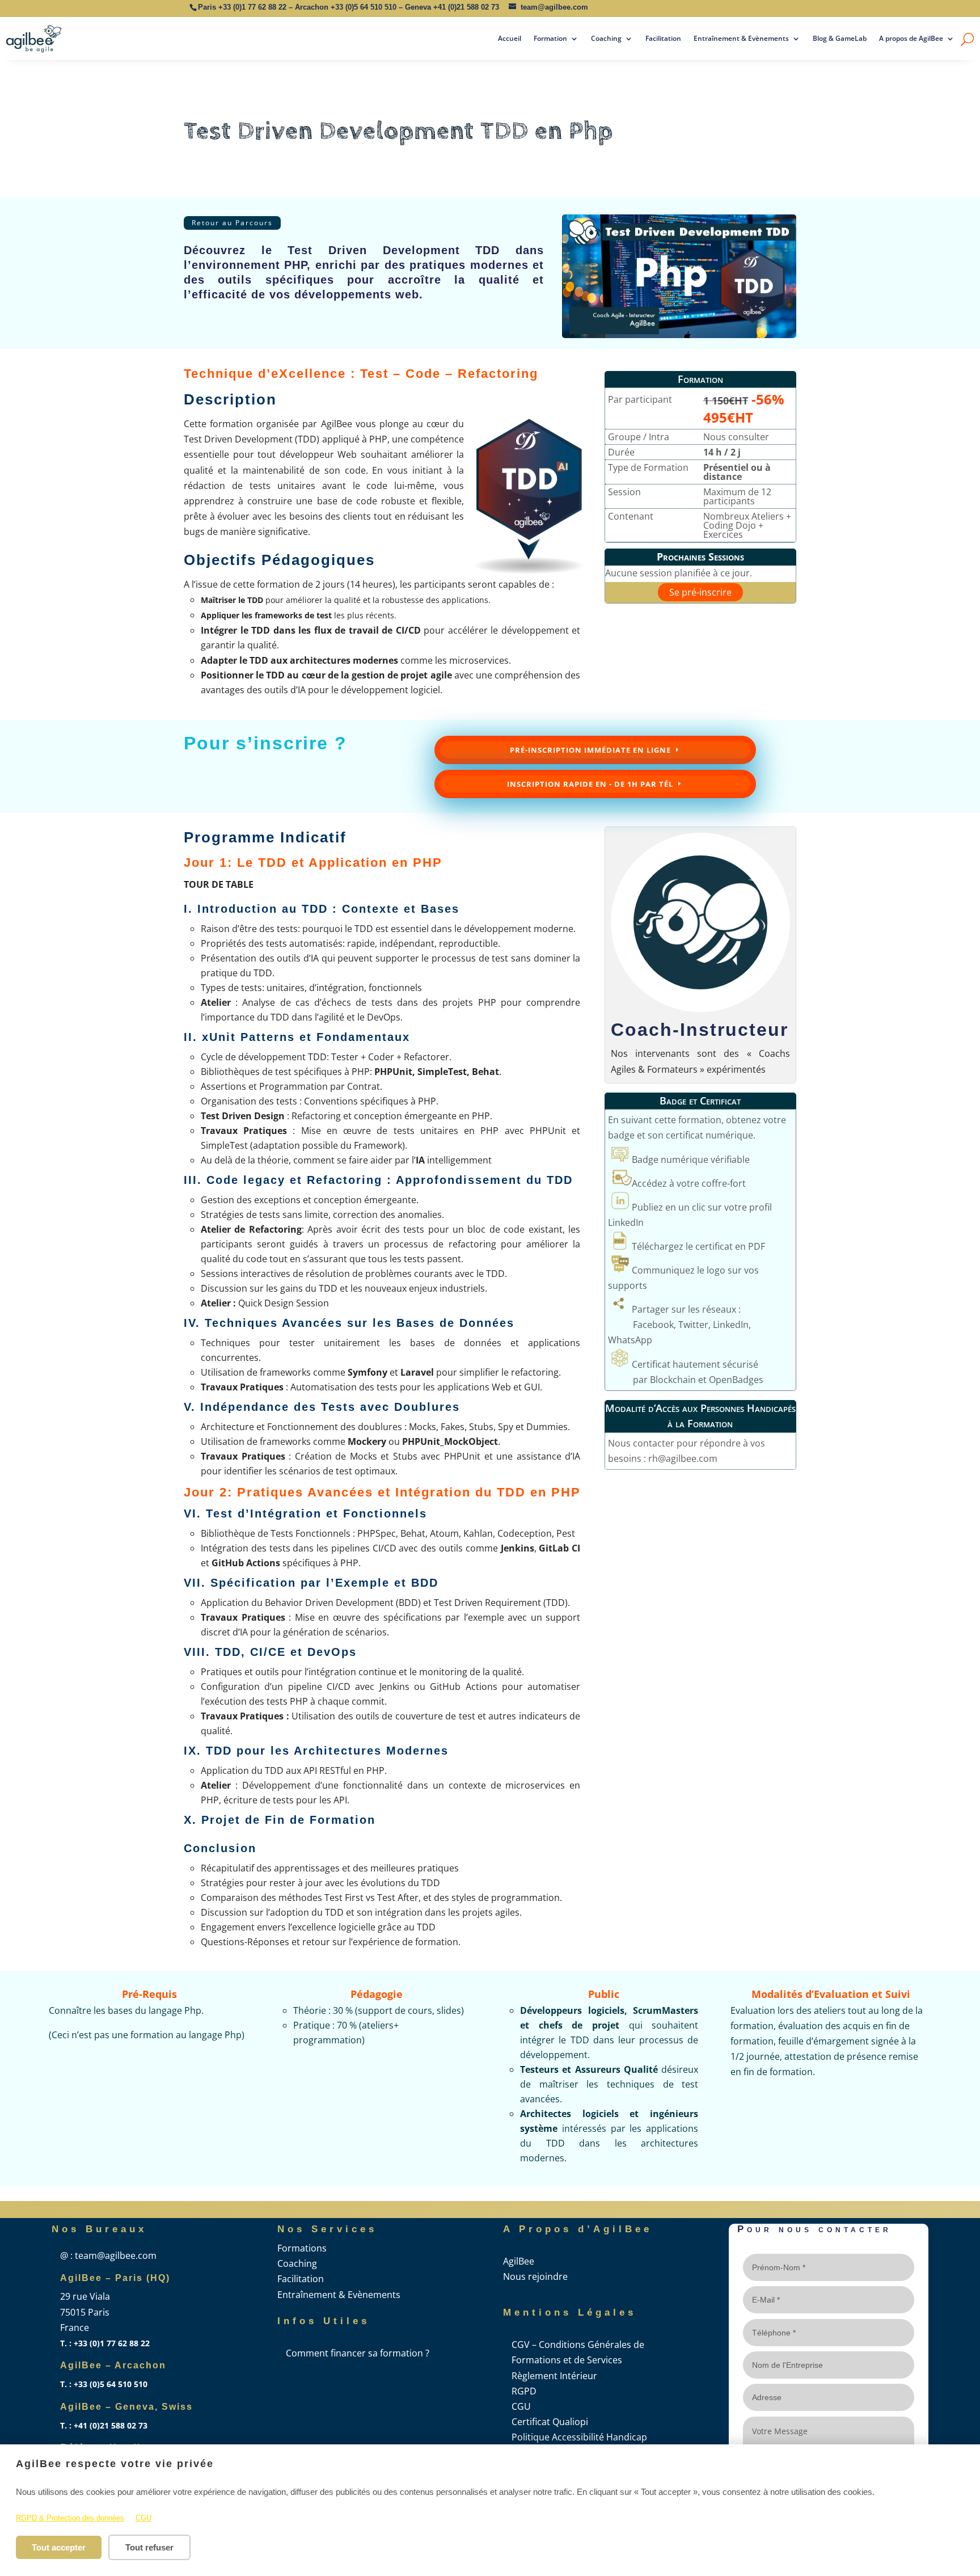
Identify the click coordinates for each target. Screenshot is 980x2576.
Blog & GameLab (840, 38)
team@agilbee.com (554, 7)
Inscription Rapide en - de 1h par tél (590, 784)
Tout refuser (149, 2547)
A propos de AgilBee (911, 38)
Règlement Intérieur (554, 2376)
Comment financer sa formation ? (358, 2353)
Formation (550, 38)
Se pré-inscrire (700, 592)
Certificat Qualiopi (550, 2422)
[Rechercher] (967, 39)
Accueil (510, 38)
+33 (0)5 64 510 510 (364, 7)
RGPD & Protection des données (70, 2518)
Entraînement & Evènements (741, 38)
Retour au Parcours (232, 223)
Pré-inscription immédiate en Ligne (590, 750)
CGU (143, 2518)
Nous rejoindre (535, 2276)
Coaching (606, 38)
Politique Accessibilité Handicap (579, 2437)
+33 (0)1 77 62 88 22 (252, 7)
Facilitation (663, 38)
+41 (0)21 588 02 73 (466, 7)
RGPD (524, 2391)
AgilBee (519, 2261)
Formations (302, 2248)
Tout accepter (59, 2547)
